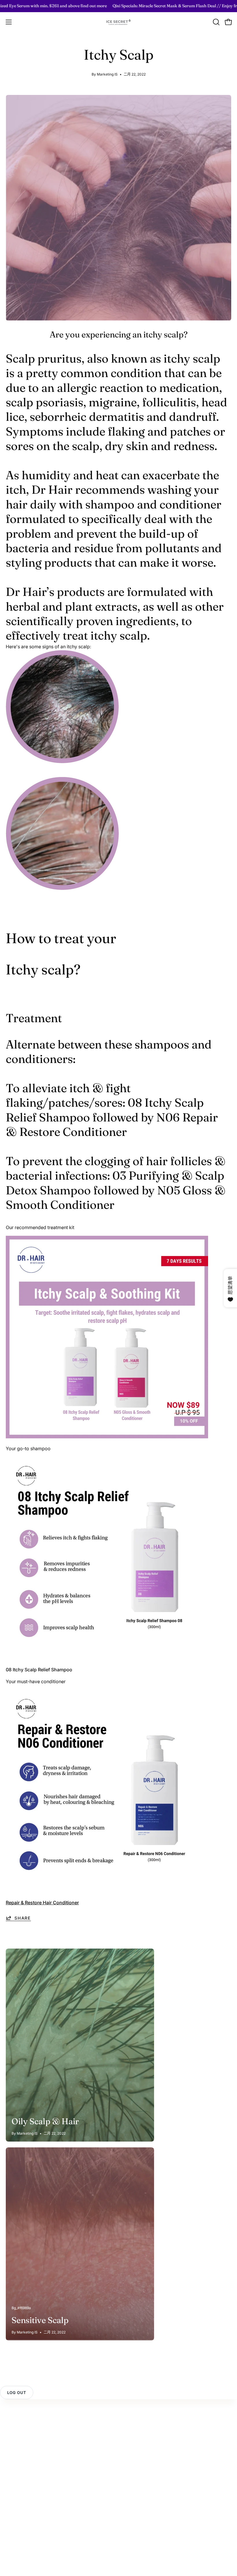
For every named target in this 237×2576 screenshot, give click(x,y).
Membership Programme (151, 2420)
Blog (11, 2510)
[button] (216, 22)
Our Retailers (138, 2439)
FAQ (10, 2430)
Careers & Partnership (29, 2529)
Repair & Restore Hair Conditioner (42, 1903)
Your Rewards (139, 2410)
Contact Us (18, 2410)
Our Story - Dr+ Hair (27, 2491)
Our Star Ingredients (27, 2500)
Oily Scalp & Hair (45, 2121)
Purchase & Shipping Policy (35, 2449)
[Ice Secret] (118, 22)
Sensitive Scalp (40, 2320)
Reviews (15, 2420)
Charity (14, 2519)
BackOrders (137, 2449)
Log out (17, 2393)
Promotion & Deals (144, 2430)
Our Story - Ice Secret (29, 2481)
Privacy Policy (21, 2439)
